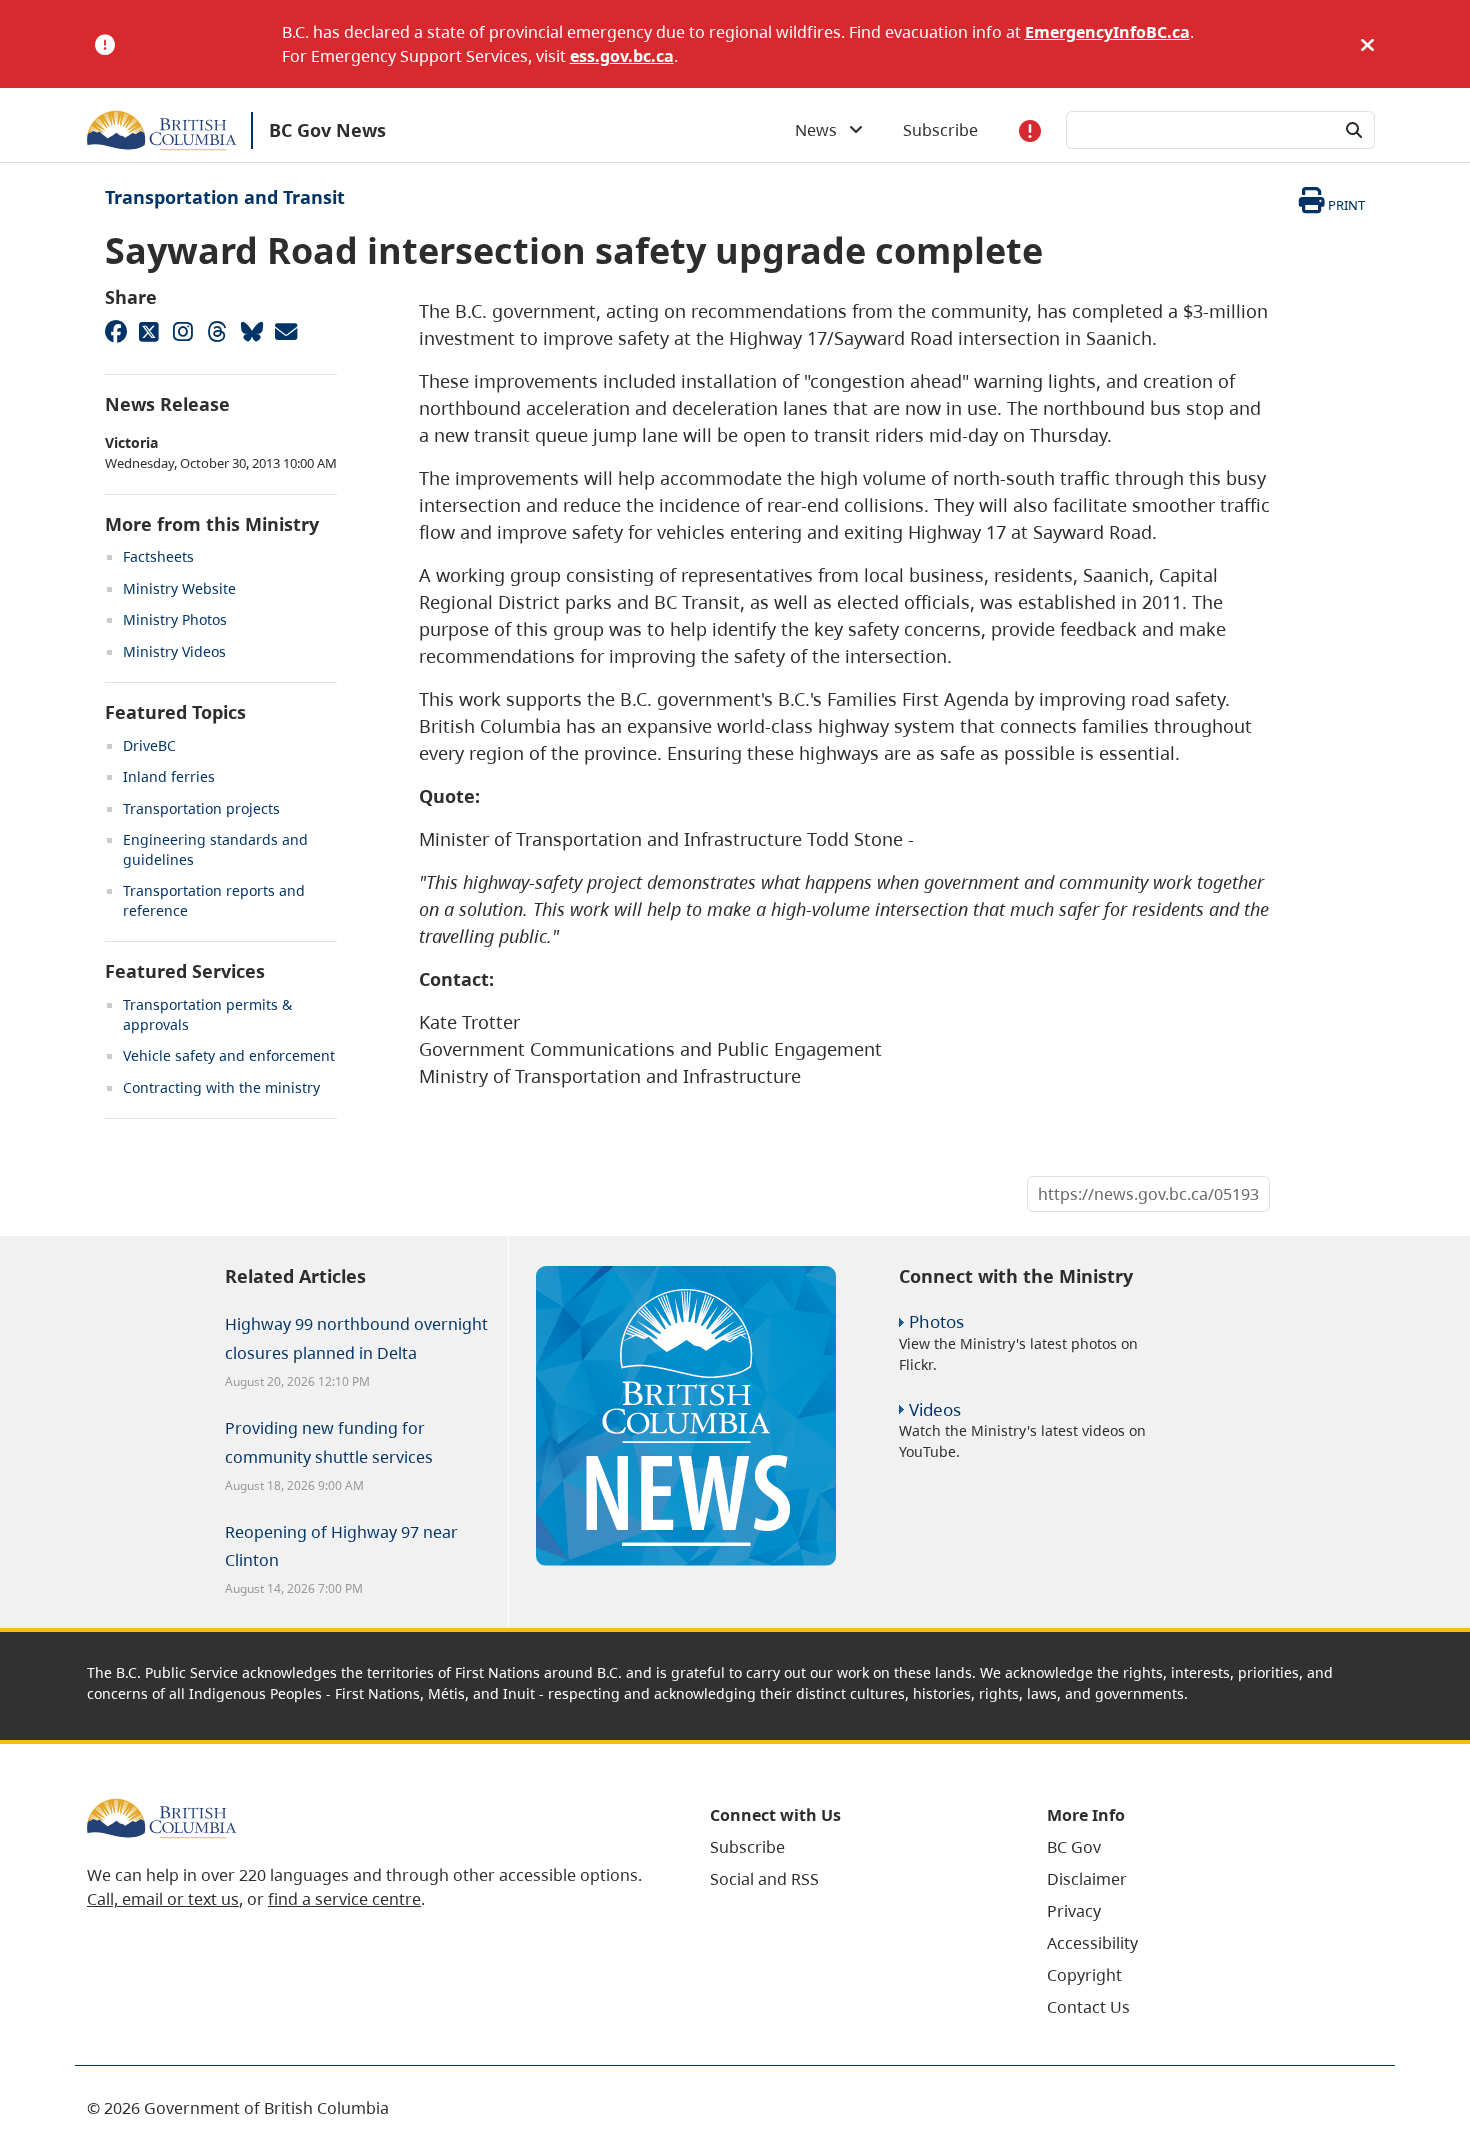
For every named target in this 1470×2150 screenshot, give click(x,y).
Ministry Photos (175, 619)
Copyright (1084, 1975)
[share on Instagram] (183, 331)
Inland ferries (169, 776)
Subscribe (940, 130)
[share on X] (149, 331)
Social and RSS (764, 1879)
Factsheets (158, 556)
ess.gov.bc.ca (622, 56)
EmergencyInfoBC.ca (1107, 32)
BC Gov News (327, 130)
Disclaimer (1087, 1879)
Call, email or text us (163, 1899)
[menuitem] (853, 1847)
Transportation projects (201, 808)
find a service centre (344, 1899)
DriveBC (149, 745)
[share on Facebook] (115, 331)
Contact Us (1088, 2007)
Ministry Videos (174, 651)
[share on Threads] (217, 331)
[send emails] (285, 331)
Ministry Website (179, 588)
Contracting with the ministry (221, 1087)
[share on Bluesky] (251, 331)
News (822, 130)
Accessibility (1092, 1943)
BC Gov (1074, 1847)
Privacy (1074, 1911)
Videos (935, 1409)
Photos (936, 1321)
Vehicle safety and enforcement (229, 1055)
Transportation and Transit (225, 197)
